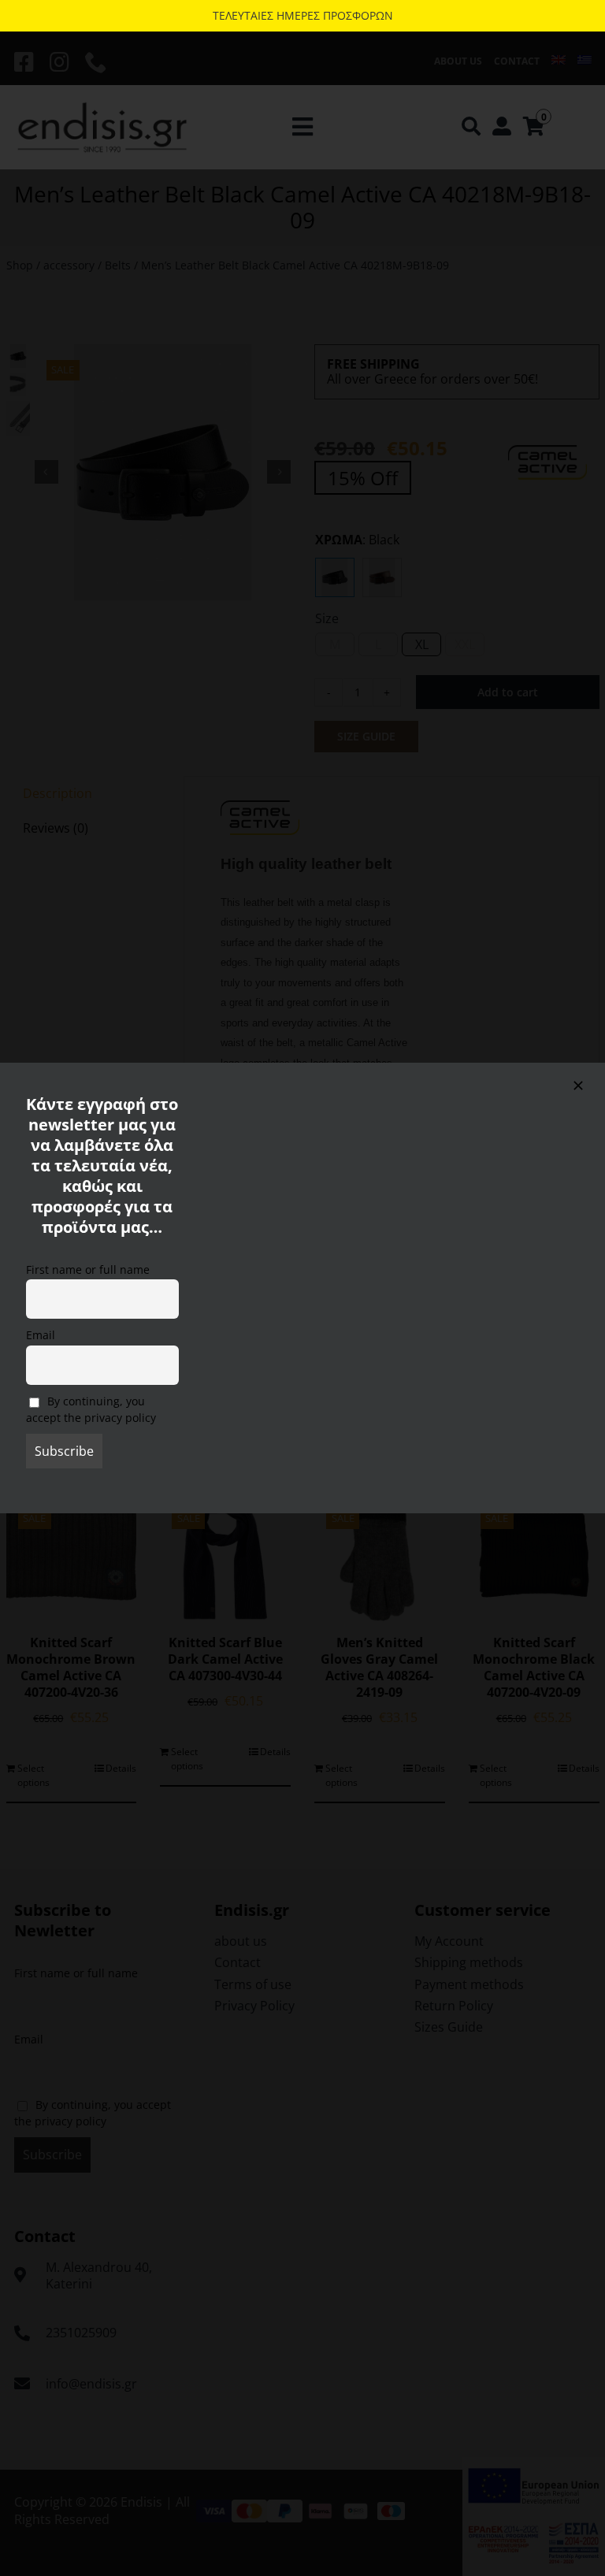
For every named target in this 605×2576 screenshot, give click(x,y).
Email (41, 1335)
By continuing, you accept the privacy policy (91, 1409)
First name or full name (88, 1269)
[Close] (578, 1086)
